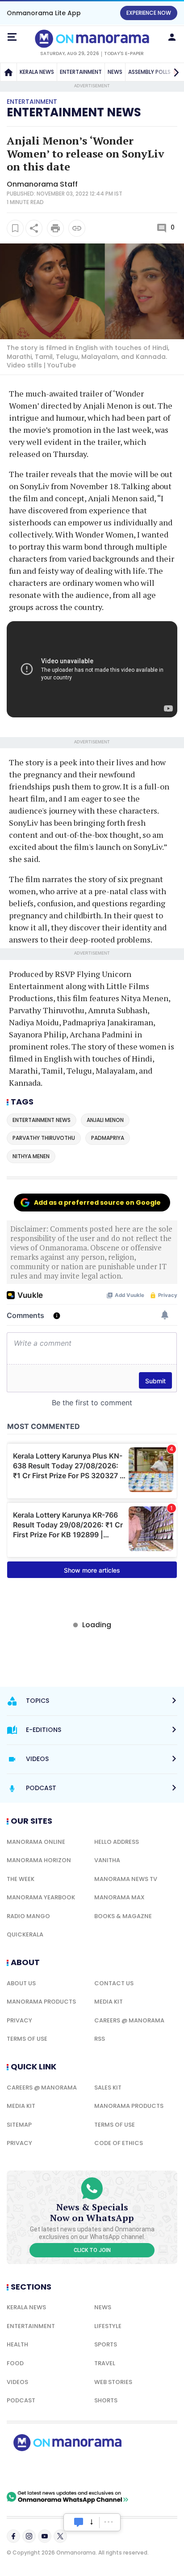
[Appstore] (98, 2471)
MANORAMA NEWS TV (126, 1879)
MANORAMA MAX (119, 1897)
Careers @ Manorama (129, 2020)
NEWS (115, 72)
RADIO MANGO (28, 1916)
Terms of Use (27, 2039)
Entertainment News (74, 112)
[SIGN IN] (172, 37)
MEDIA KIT (109, 2002)
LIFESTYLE (108, 2326)
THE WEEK (21, 1879)
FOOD (15, 2363)
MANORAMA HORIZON (39, 1860)
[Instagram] (29, 2536)
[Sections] (12, 37)
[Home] (8, 72)
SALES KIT (108, 2088)
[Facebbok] (13, 2536)
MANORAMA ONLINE (36, 1842)
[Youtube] (45, 2536)
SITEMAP (19, 2125)
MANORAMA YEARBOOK (41, 1897)
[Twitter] (60, 2536)
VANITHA (107, 1860)
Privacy (19, 2020)
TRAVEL (105, 2363)
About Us (21, 1983)
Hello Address (117, 1842)
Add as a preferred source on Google (97, 1203)
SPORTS (106, 2344)
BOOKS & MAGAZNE (123, 1916)
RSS (100, 2039)
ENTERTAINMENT (81, 72)
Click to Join (92, 2250)
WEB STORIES (113, 2382)
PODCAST (21, 2400)
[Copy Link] (77, 228)
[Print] (55, 228)
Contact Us (114, 1983)
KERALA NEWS (37, 72)
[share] (34, 228)
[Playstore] (36, 2471)
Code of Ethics (119, 2143)
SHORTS (106, 2400)
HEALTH (17, 2344)
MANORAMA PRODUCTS (41, 2002)
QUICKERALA (25, 1934)
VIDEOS (17, 2382)
